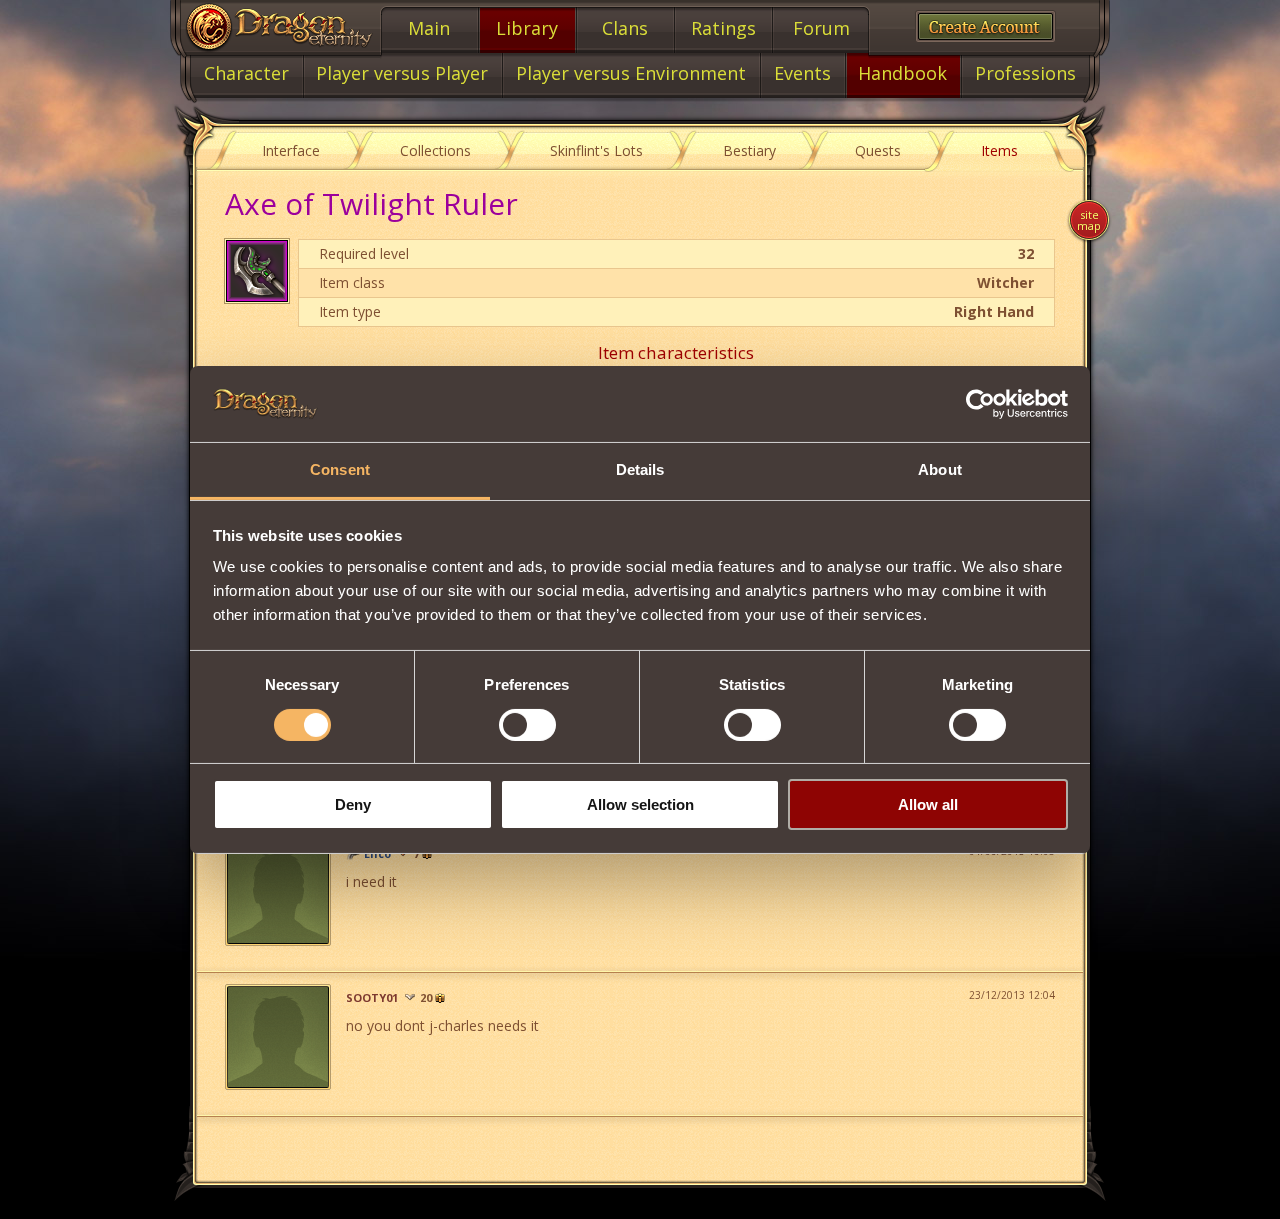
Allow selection (640, 804)
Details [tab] (640, 469)
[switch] (527, 725)
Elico (377, 854)
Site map (1089, 220)
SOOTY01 (372, 998)
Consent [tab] (340, 469)
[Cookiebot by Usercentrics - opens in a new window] (980, 404)
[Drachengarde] (353, 854)
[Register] (985, 26)
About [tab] (940, 469)
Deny (353, 804)
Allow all (928, 804)
